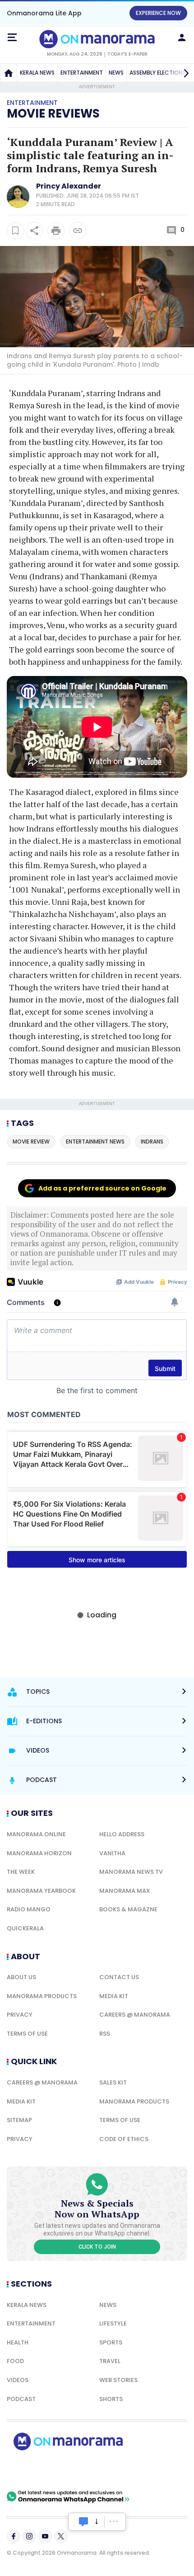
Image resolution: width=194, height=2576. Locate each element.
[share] (34, 231)
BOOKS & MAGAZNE (128, 1909)
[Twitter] (61, 2536)
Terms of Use (27, 2034)
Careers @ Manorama (135, 2015)
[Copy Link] (78, 231)
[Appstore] (99, 2470)
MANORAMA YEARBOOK (41, 1891)
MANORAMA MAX (125, 1891)
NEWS (116, 73)
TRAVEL (110, 2361)
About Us (21, 1977)
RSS (105, 2034)
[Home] (9, 73)
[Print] (56, 231)
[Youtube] (45, 2536)
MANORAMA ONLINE (36, 1834)
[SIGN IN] (182, 38)
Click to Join (97, 2247)
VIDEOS (18, 2380)
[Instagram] (29, 2536)
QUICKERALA (25, 1928)
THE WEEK (21, 1872)
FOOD (15, 2361)
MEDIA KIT (114, 1996)
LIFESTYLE (113, 2323)
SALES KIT (113, 2082)
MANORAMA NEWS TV (131, 1872)
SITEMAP (19, 2120)
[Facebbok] (14, 2536)
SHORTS (111, 2399)
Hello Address (122, 1834)
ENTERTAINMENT (82, 73)
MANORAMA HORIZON (39, 1853)
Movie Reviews (53, 113)
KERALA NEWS (37, 73)
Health (18, 2342)
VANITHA (112, 1853)
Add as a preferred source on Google (102, 1188)
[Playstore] (36, 2470)
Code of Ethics (124, 2139)
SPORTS (111, 2342)
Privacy (20, 2015)
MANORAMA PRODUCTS (42, 1996)
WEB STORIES (118, 2380)
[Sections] (12, 38)
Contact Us (119, 1977)
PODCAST (21, 2399)
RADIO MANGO (29, 1909)
